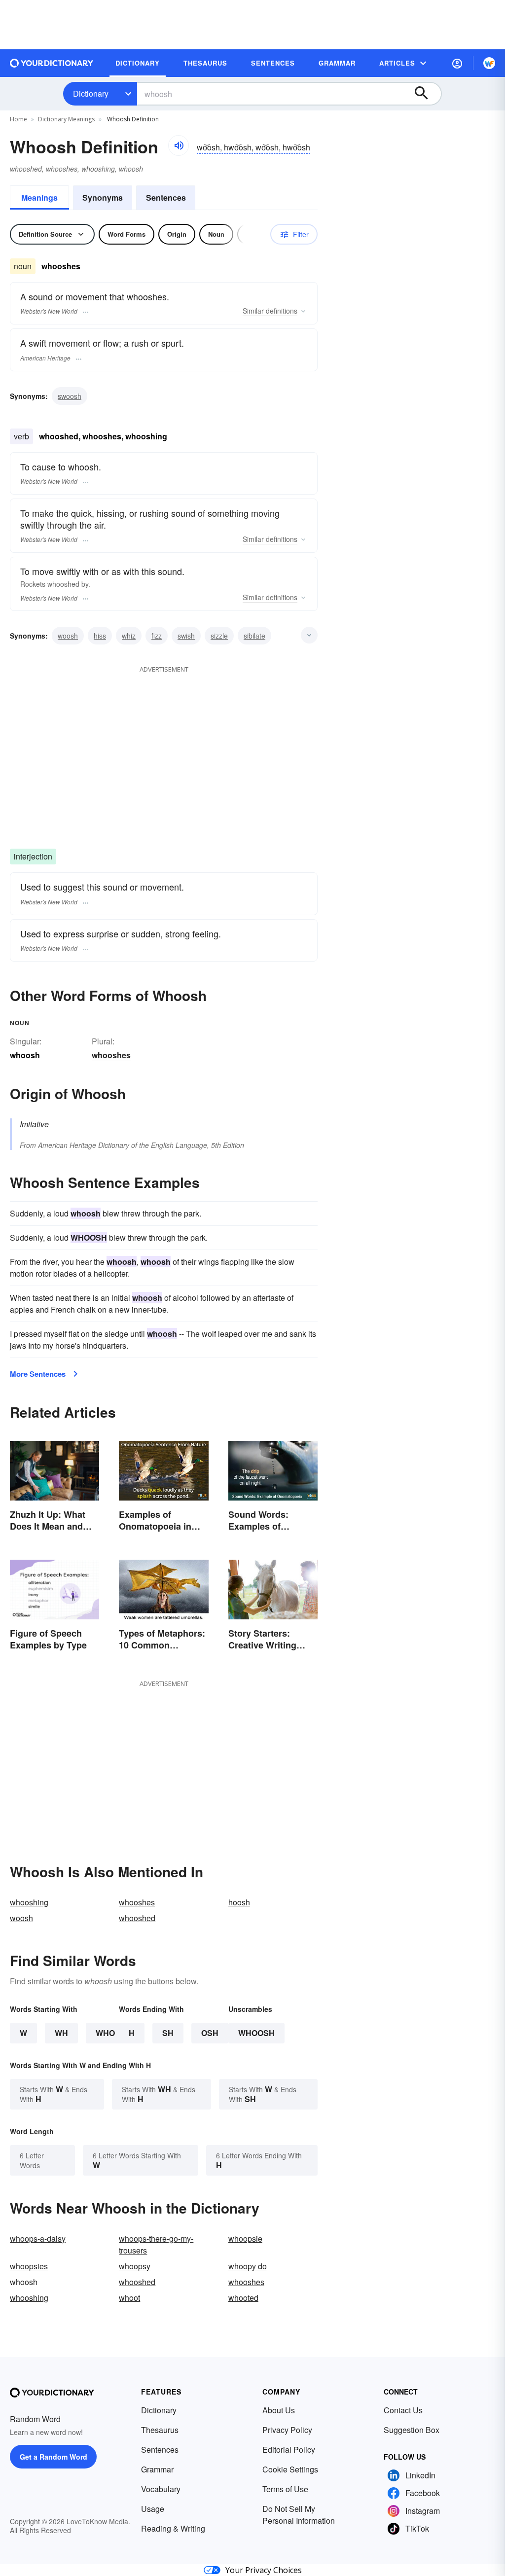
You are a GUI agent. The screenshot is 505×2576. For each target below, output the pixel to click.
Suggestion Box (412, 2430)
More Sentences (38, 1374)
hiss (100, 636)
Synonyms (103, 197)
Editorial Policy (289, 2450)
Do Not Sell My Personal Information (299, 2515)
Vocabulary (161, 2489)
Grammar (157, 2469)
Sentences (166, 197)
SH (168, 2033)
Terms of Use (285, 2489)
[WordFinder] (489, 63)
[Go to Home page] (52, 63)
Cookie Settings (290, 2469)
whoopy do (248, 2266)
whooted (243, 2298)
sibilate (254, 636)
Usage (153, 2509)
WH (61, 2033)
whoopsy (135, 2266)
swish (186, 636)
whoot (129, 2298)
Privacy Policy (287, 2430)
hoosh (239, 1902)
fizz (157, 636)
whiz (129, 636)
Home (18, 119)
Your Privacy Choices (264, 2570)
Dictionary (91, 93)
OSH (210, 2033)
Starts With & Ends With (54, 2094)
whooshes (111, 1055)
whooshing (29, 1902)
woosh (68, 636)
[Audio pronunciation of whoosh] (179, 145)
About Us (279, 2410)
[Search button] (426, 94)
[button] (457, 63)
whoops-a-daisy (38, 2238)
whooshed (137, 1918)
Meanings (39, 197)
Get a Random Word (54, 2457)
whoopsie (245, 2238)
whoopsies (29, 2266)
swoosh (70, 396)
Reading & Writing (173, 2528)
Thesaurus (160, 2430)
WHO (105, 2033)
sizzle (219, 636)
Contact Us (403, 2410)
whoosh (256, 2033)
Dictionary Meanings (66, 119)
